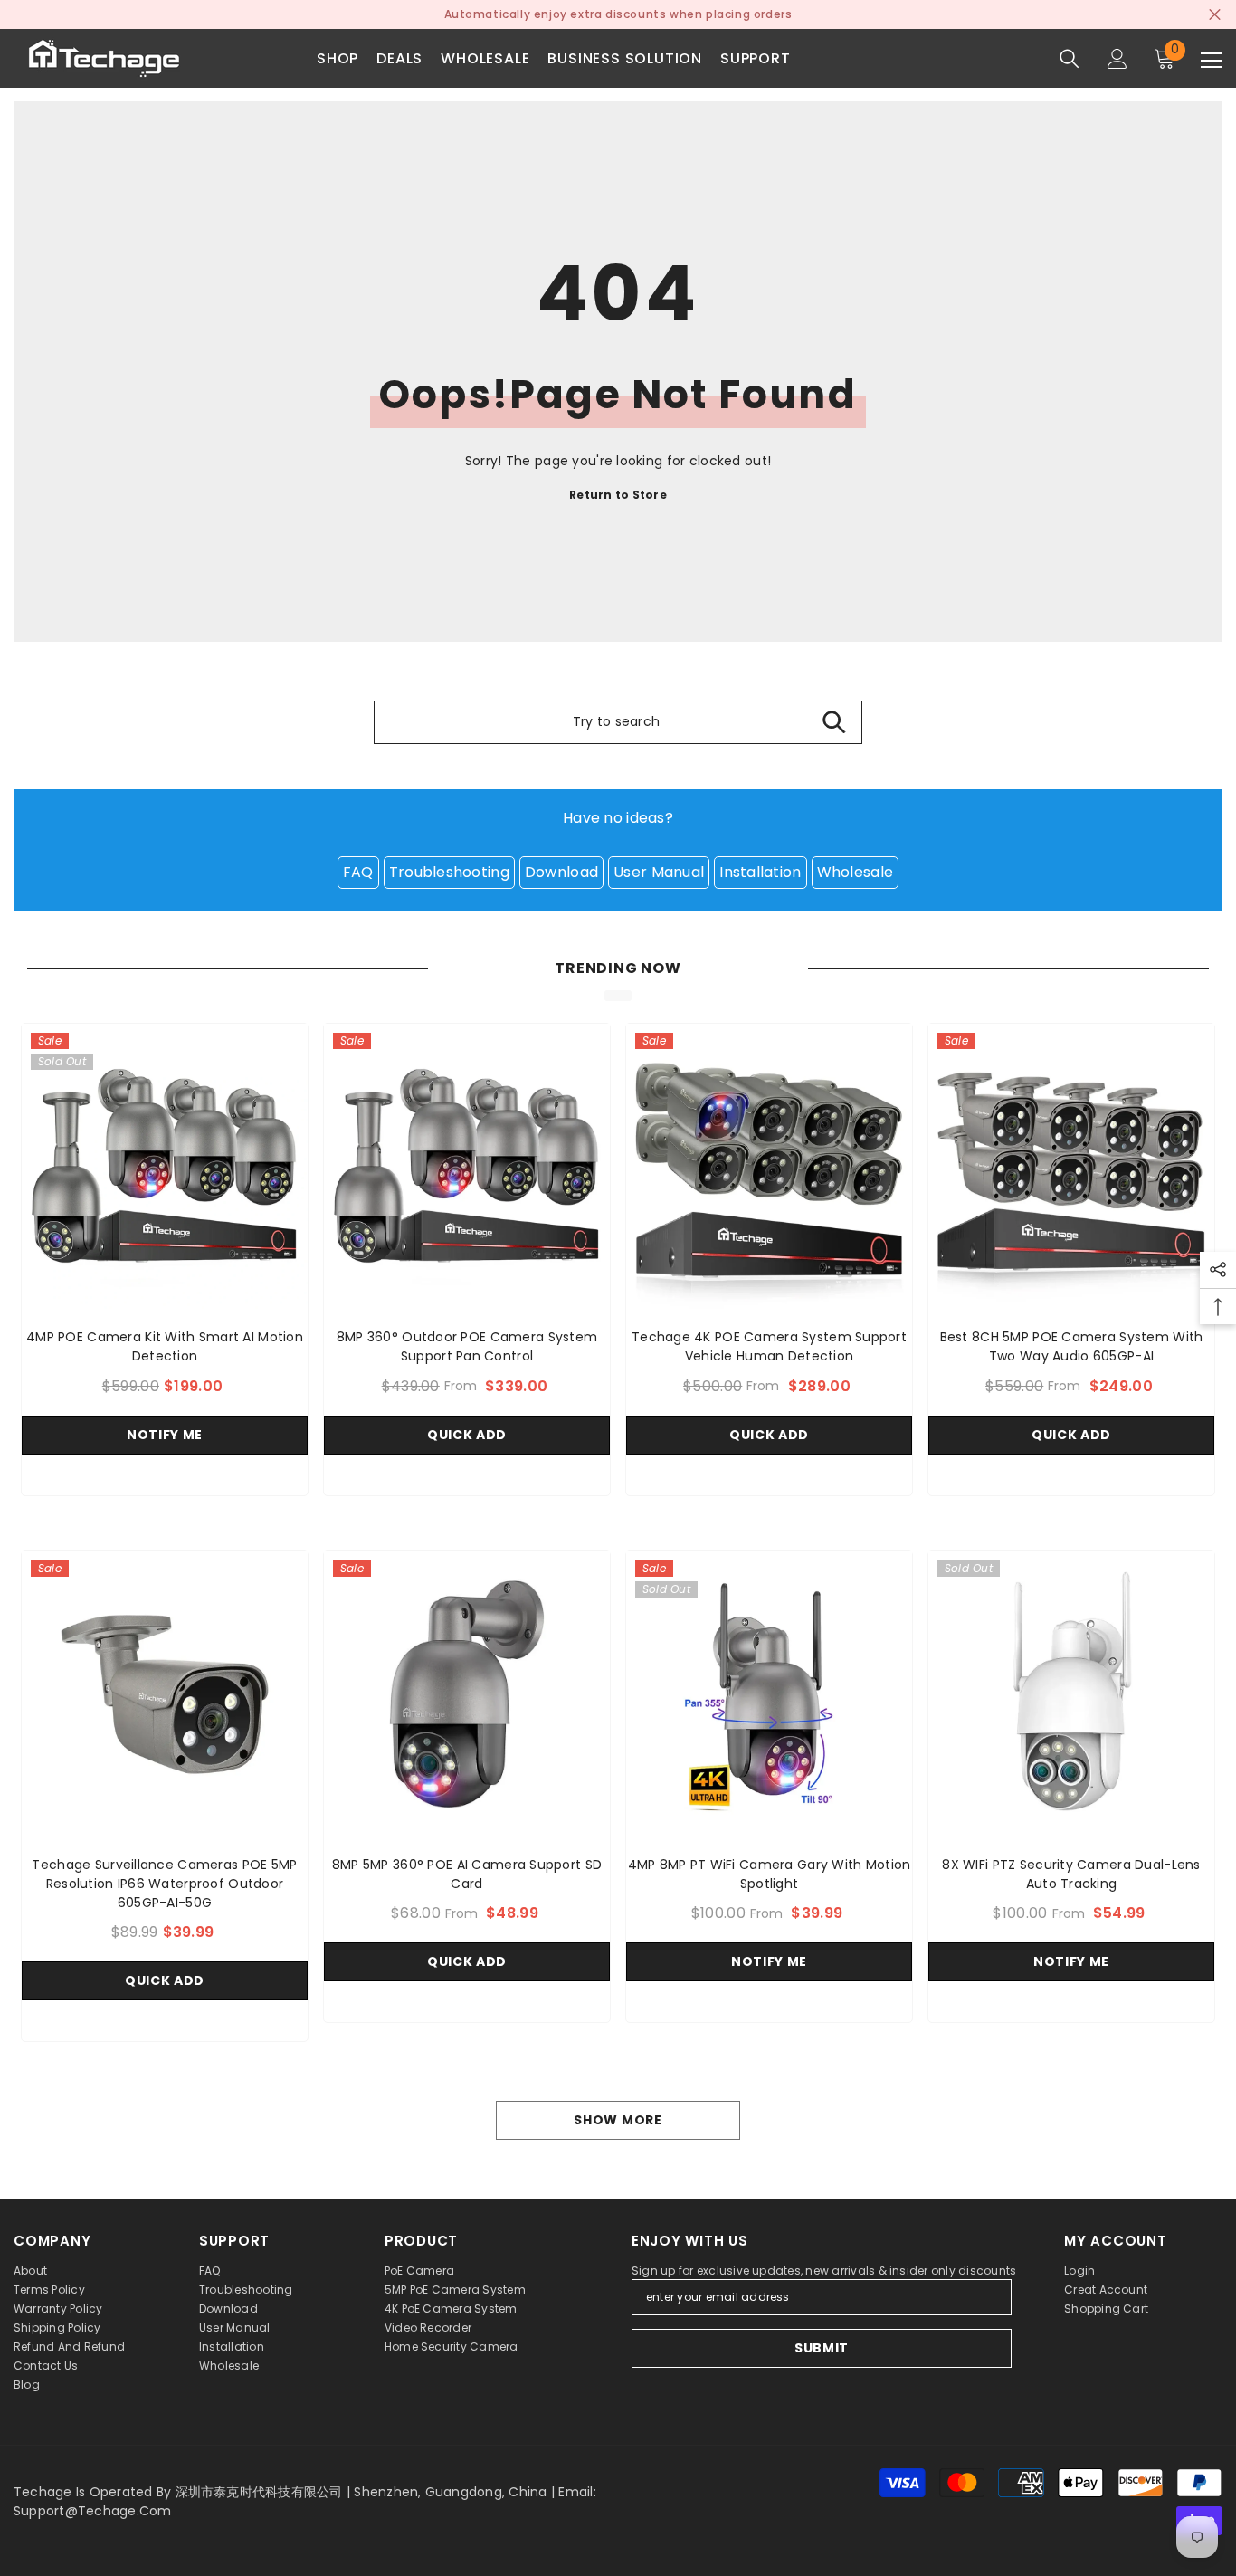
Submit (822, 2348)
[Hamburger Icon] (1212, 61)
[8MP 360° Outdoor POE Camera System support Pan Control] (467, 1167)
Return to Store (618, 495)
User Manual (659, 872)
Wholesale (856, 872)
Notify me (165, 1435)
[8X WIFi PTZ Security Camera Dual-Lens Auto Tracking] (1071, 1694)
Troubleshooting (449, 872)
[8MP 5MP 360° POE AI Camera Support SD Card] (467, 1694)
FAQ (358, 872)
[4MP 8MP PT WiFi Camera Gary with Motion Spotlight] (769, 1694)
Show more (618, 2120)
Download (561, 872)
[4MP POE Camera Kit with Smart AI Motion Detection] (165, 1167)
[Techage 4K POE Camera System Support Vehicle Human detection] (769, 1167)
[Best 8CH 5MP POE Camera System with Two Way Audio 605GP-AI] (1071, 1167)
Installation (760, 872)
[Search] (1070, 59)
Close (1215, 15)
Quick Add (467, 1435)
